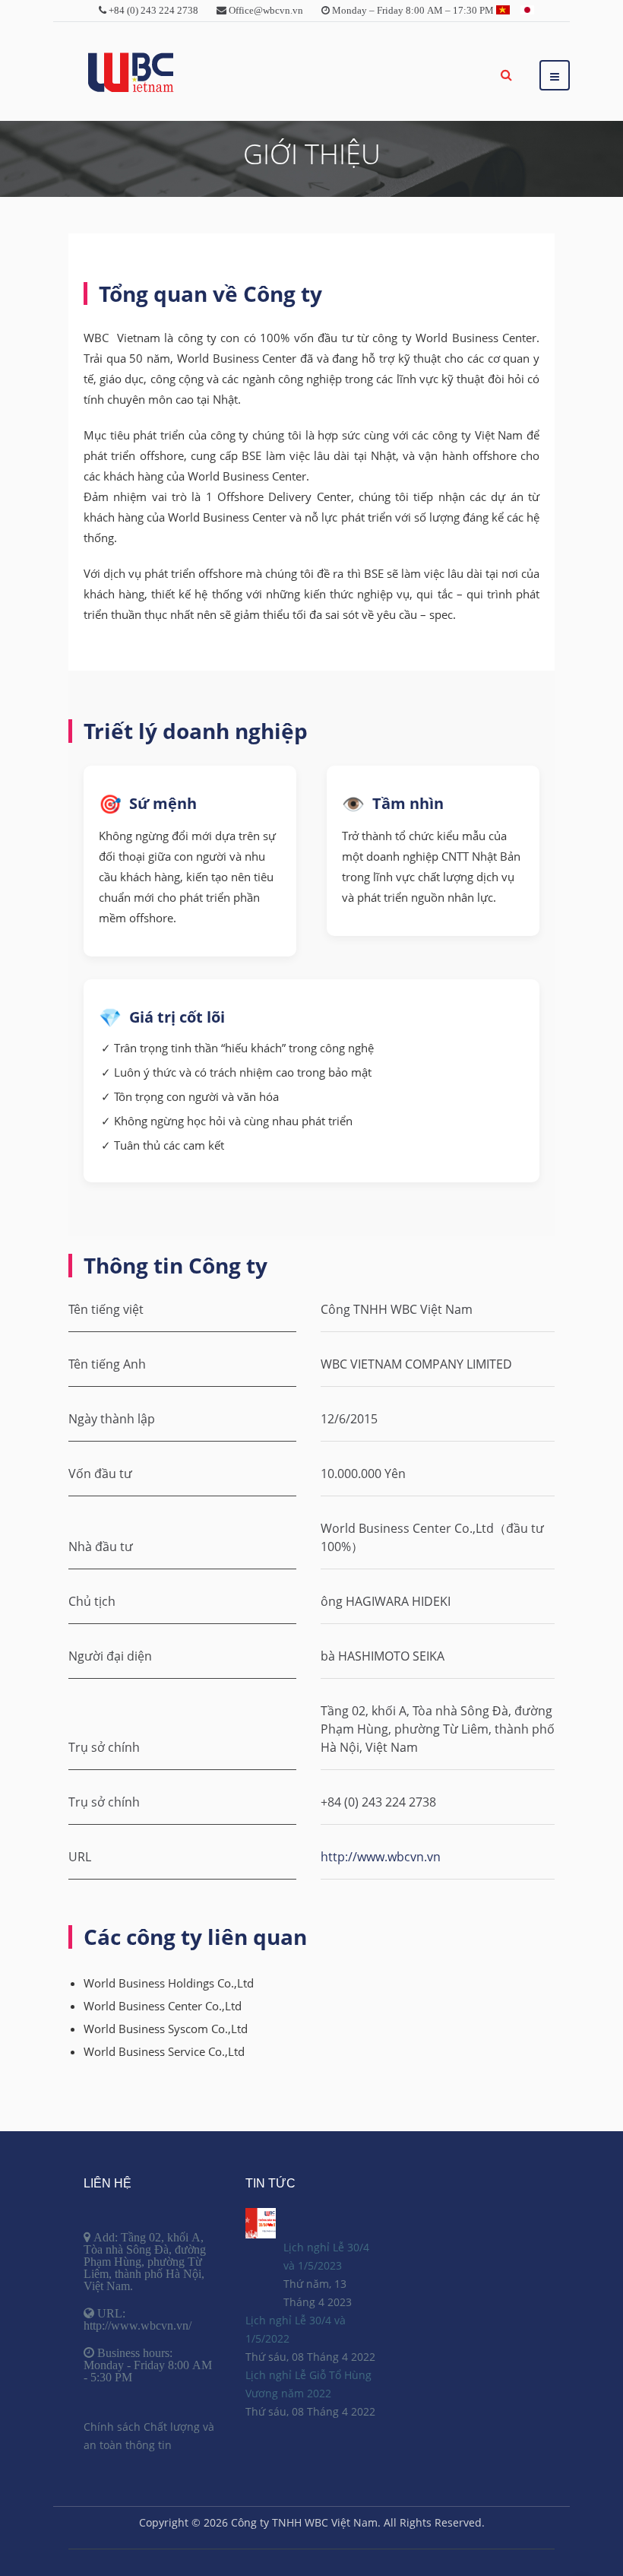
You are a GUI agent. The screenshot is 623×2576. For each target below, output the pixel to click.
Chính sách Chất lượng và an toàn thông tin (149, 2436)
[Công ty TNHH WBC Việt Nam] (131, 73)
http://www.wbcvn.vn (381, 1857)
